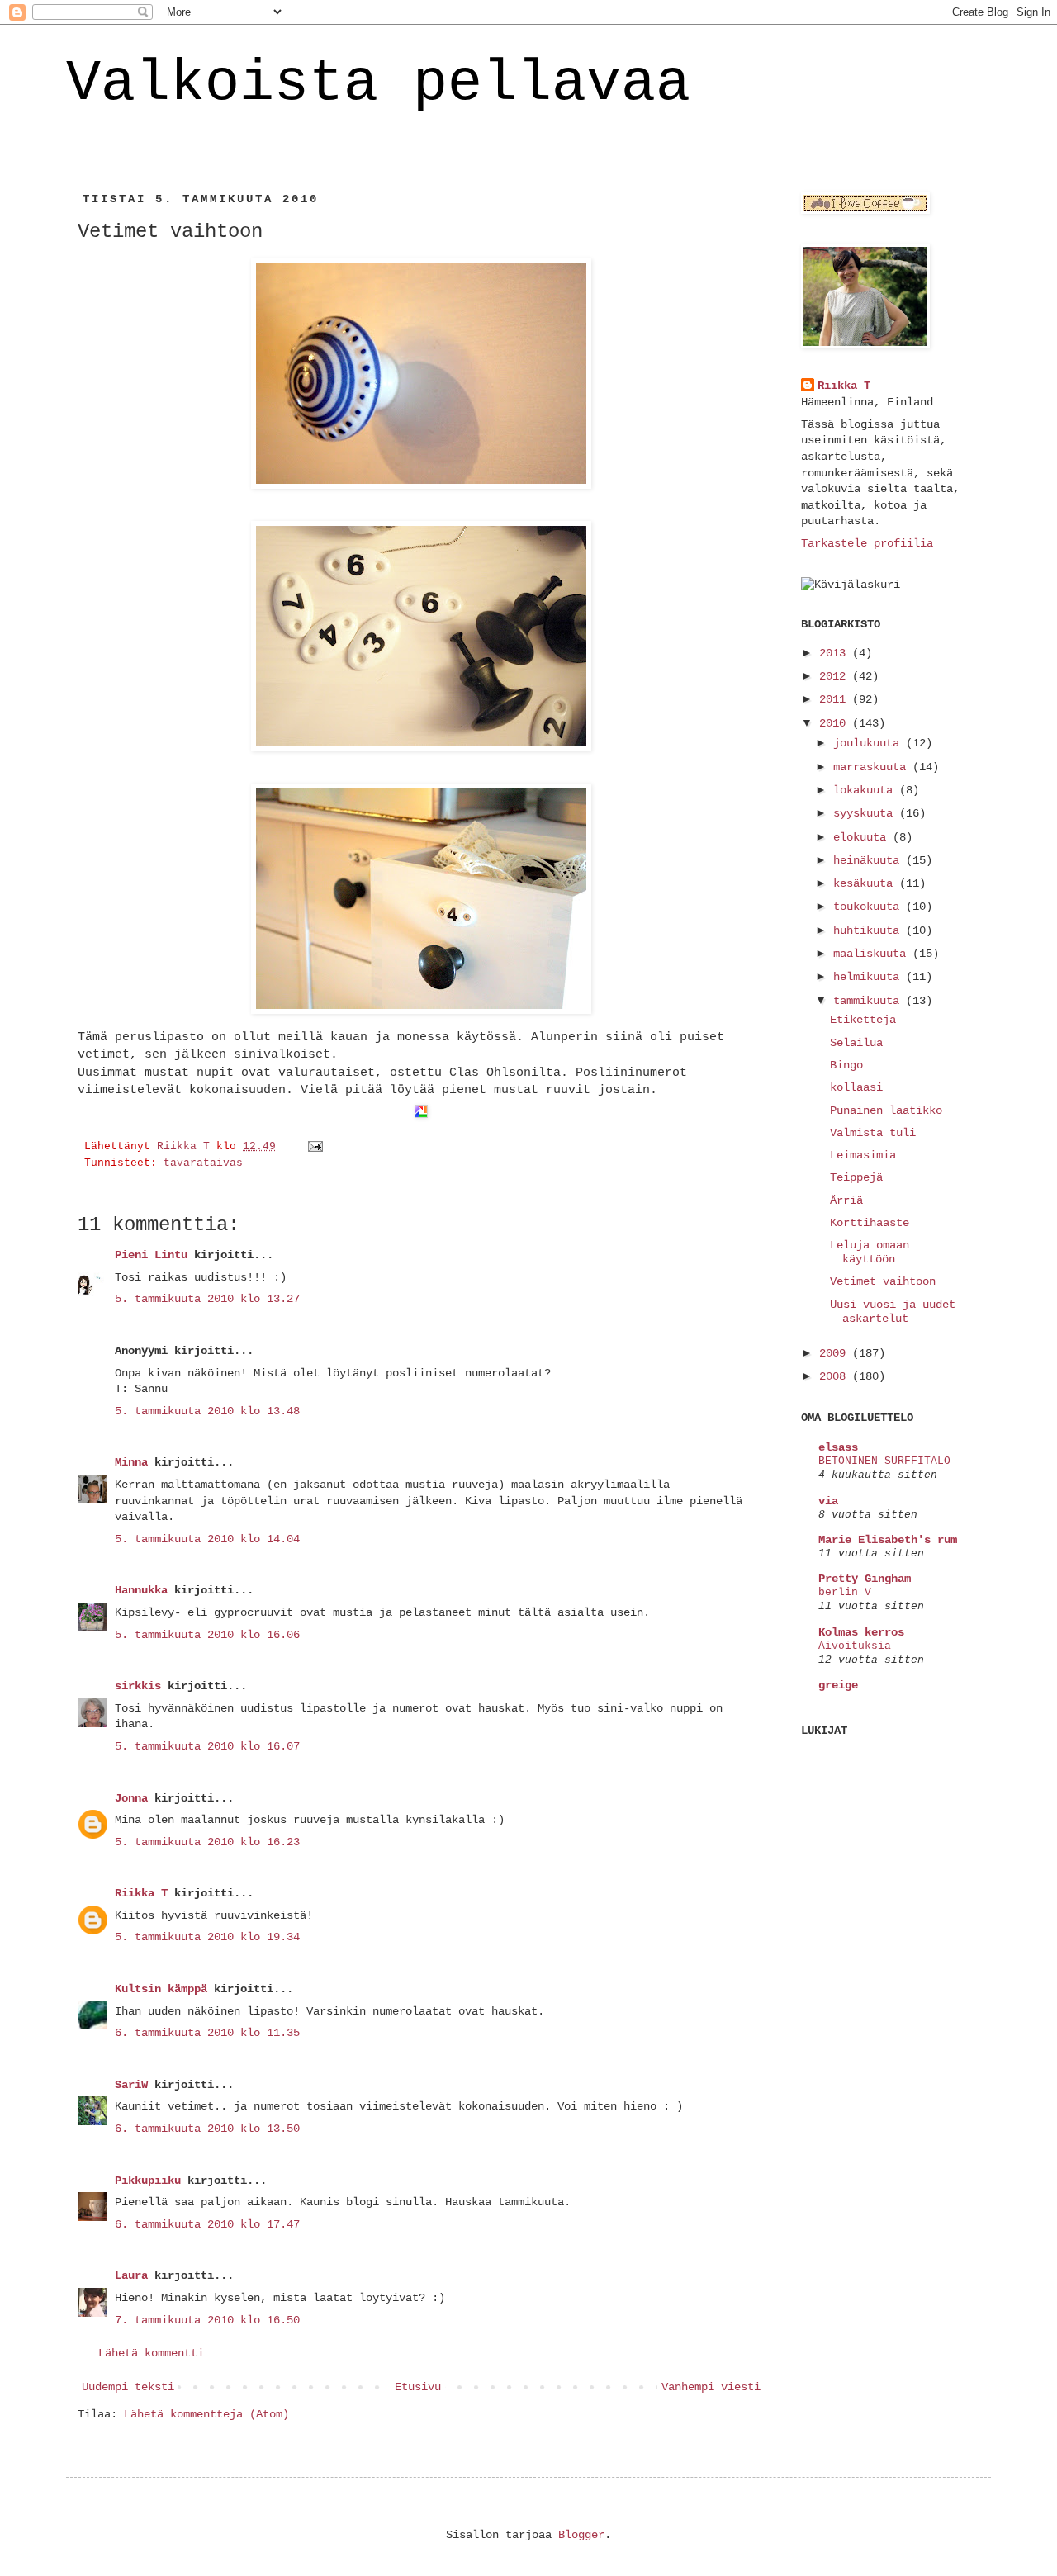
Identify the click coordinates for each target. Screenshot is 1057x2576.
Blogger (581, 2535)
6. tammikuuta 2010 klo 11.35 (207, 2033)
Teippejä (856, 1177)
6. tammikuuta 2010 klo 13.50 (207, 2129)
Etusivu (418, 2387)
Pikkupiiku (148, 2181)
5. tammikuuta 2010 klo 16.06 (207, 1635)
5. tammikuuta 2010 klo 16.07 (207, 1746)
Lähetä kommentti (151, 2353)
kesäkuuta (866, 883)
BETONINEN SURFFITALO (884, 1461)
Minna (131, 1462)
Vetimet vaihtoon (883, 1281)
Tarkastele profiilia (867, 543)
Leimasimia (863, 1155)
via (828, 1501)
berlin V (845, 1592)
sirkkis (138, 1686)
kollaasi (856, 1087)
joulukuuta (870, 743)
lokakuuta (866, 790)
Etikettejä (863, 1020)
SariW (131, 2085)
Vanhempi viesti (711, 2387)
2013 (836, 653)
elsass (838, 1447)
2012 (836, 676)
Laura (131, 2275)
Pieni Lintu (151, 1255)
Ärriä (846, 1200)
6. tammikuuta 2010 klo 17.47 (207, 2224)
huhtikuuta (870, 930)
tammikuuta (870, 1001)
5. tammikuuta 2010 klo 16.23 (207, 1842)
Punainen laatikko (886, 1110)
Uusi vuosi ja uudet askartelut (893, 1312)
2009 (836, 1353)
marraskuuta (873, 767)
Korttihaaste (870, 1223)
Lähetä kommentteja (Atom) (206, 2414)
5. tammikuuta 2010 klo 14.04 (207, 1539)
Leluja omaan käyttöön (870, 1252)
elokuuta (863, 837)
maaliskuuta (873, 954)
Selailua (856, 1043)
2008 (836, 1376)
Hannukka (141, 1590)
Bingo (846, 1065)
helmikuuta (870, 977)
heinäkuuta (870, 860)
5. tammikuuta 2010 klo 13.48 (207, 1411)
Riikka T (141, 1893)
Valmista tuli (873, 1133)
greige (838, 1685)
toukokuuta (870, 907)
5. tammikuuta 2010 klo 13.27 (207, 1299)
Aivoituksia (855, 1646)
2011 (836, 699)
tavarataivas (203, 1163)
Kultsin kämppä (161, 1989)
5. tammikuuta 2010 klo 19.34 (207, 1937)
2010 (836, 723)
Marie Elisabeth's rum (888, 1540)
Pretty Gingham (865, 1579)
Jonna (131, 1798)
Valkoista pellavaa (378, 84)
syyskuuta (866, 813)
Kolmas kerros (861, 1632)
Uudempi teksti (128, 2387)
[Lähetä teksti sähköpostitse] (316, 1147)
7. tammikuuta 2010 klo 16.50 (207, 2320)
